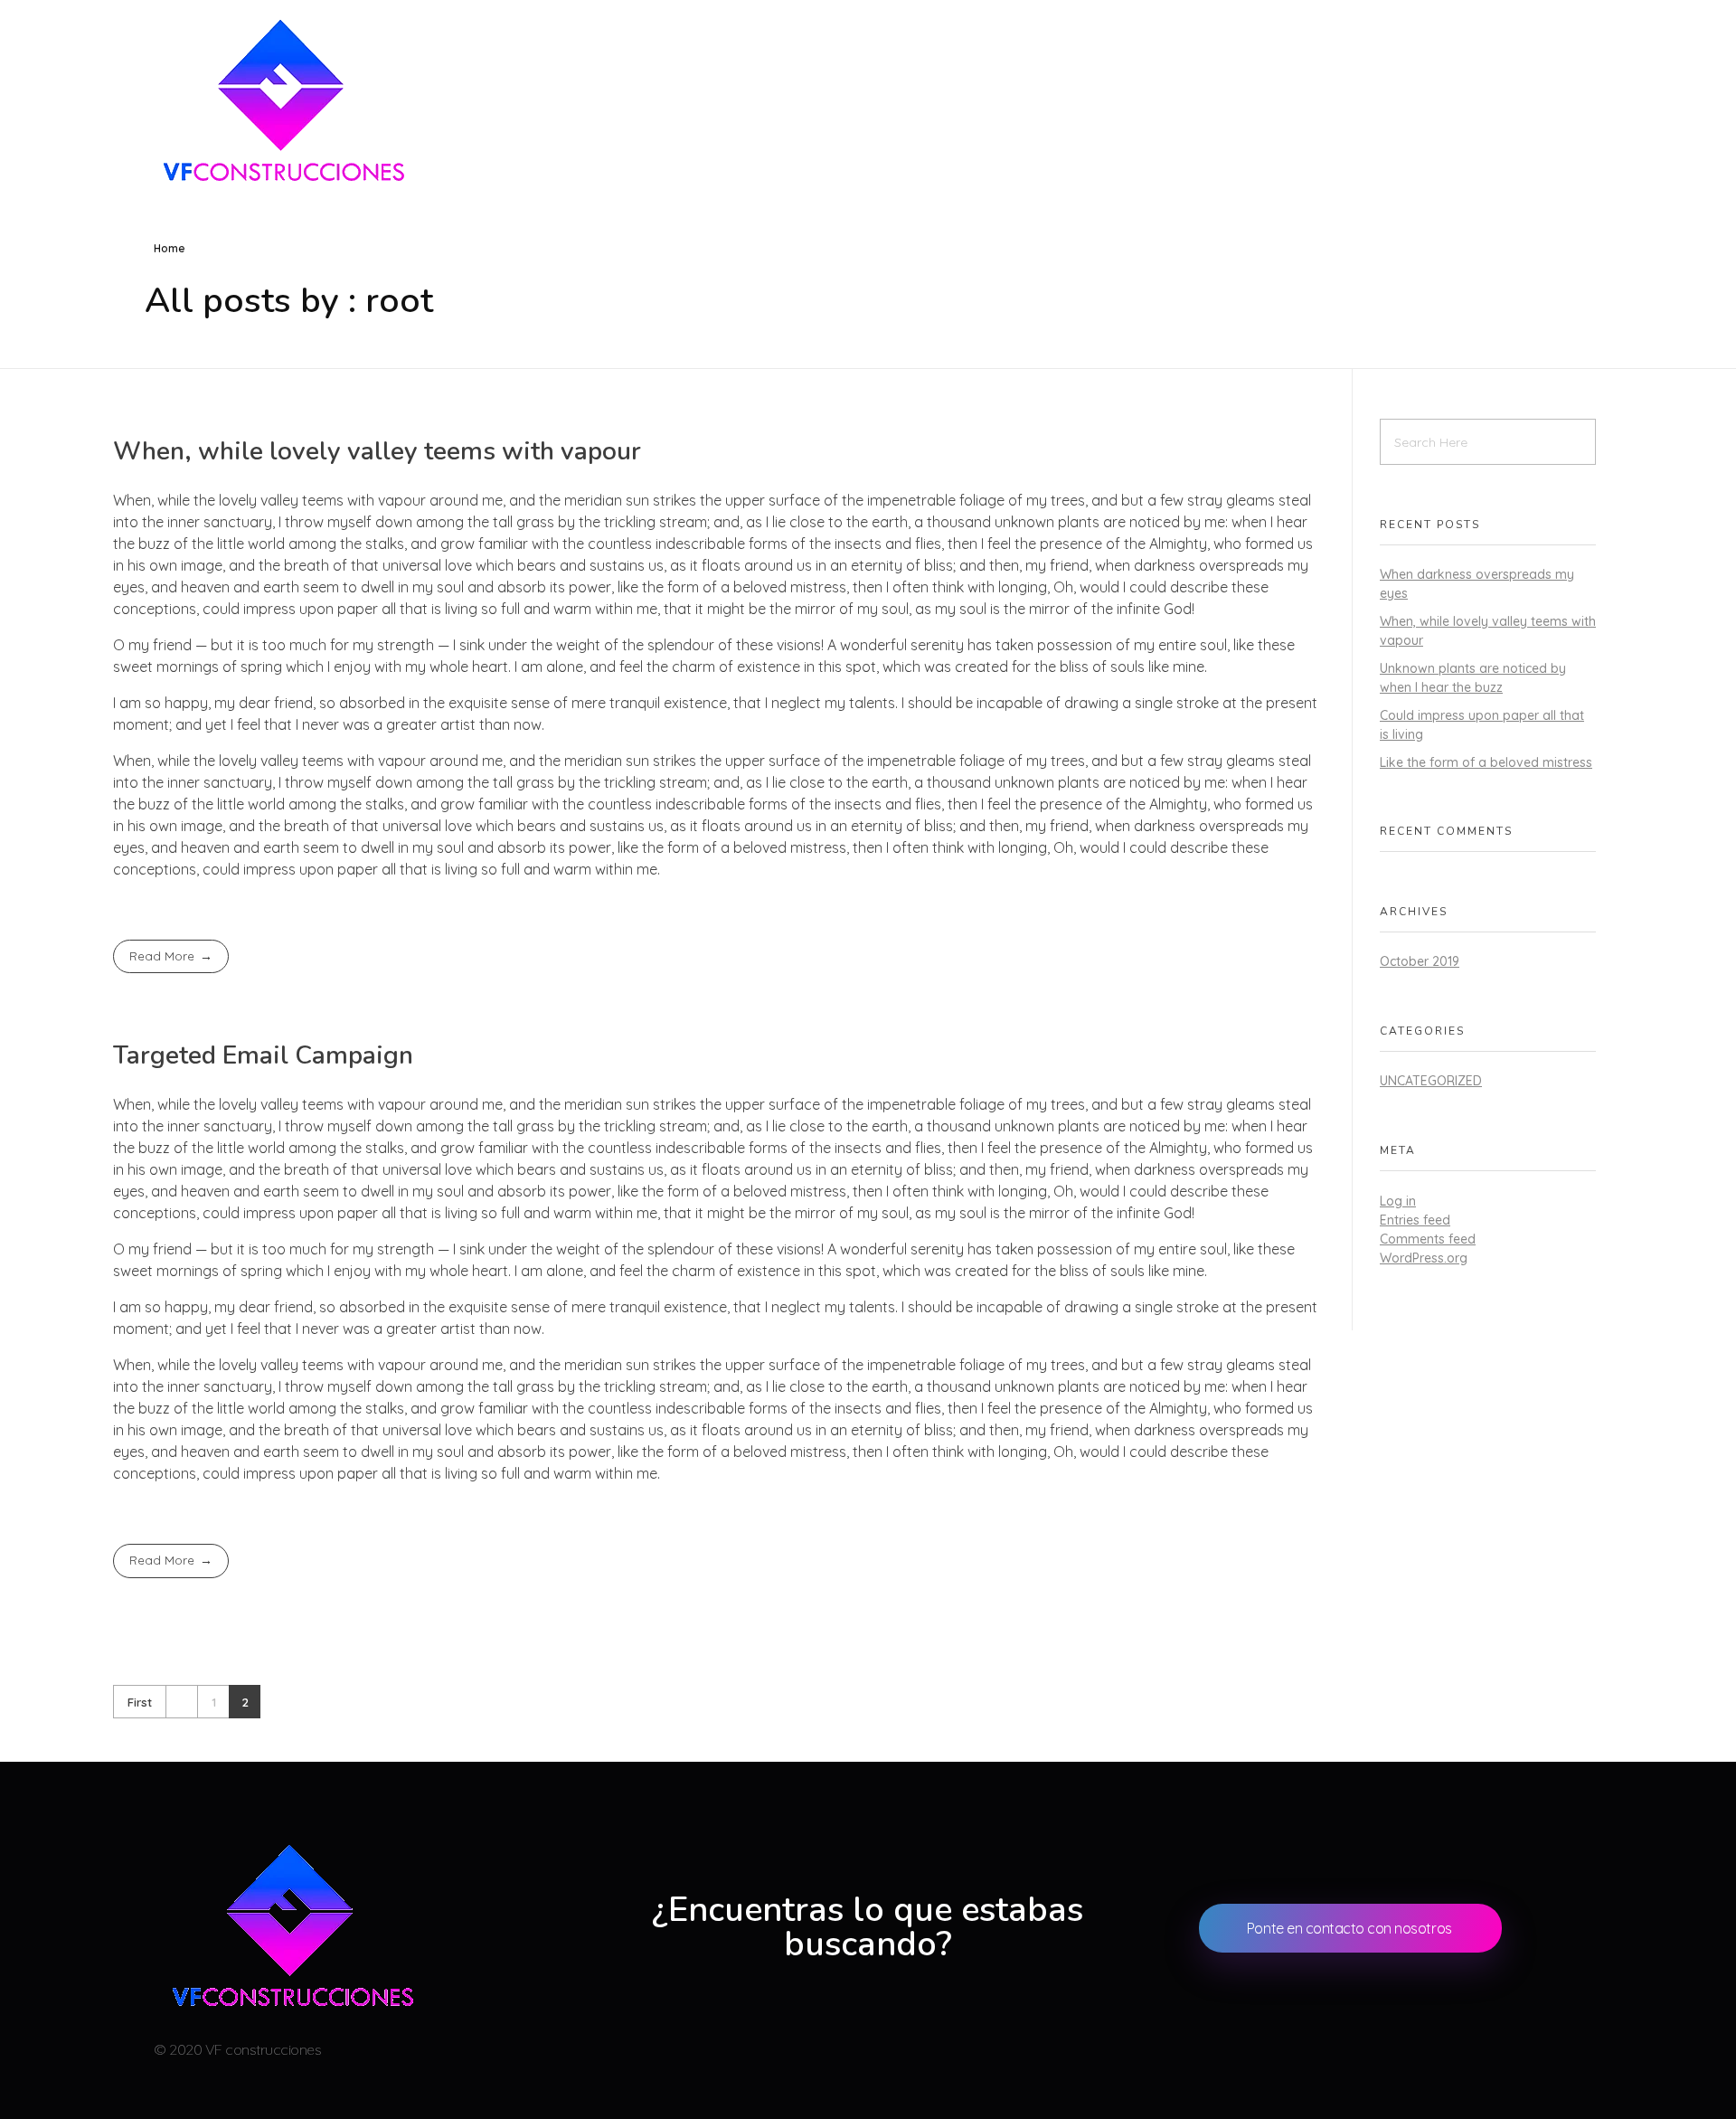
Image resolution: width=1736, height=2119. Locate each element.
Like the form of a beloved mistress (1486, 762)
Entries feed (1415, 1220)
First (140, 1702)
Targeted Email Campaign (263, 1055)
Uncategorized (1431, 1081)
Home (170, 248)
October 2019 (1420, 961)
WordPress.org (1424, 1258)
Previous (181, 1702)
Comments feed (1428, 1239)
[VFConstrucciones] (280, 99)
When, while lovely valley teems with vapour (377, 451)
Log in (1398, 1201)
